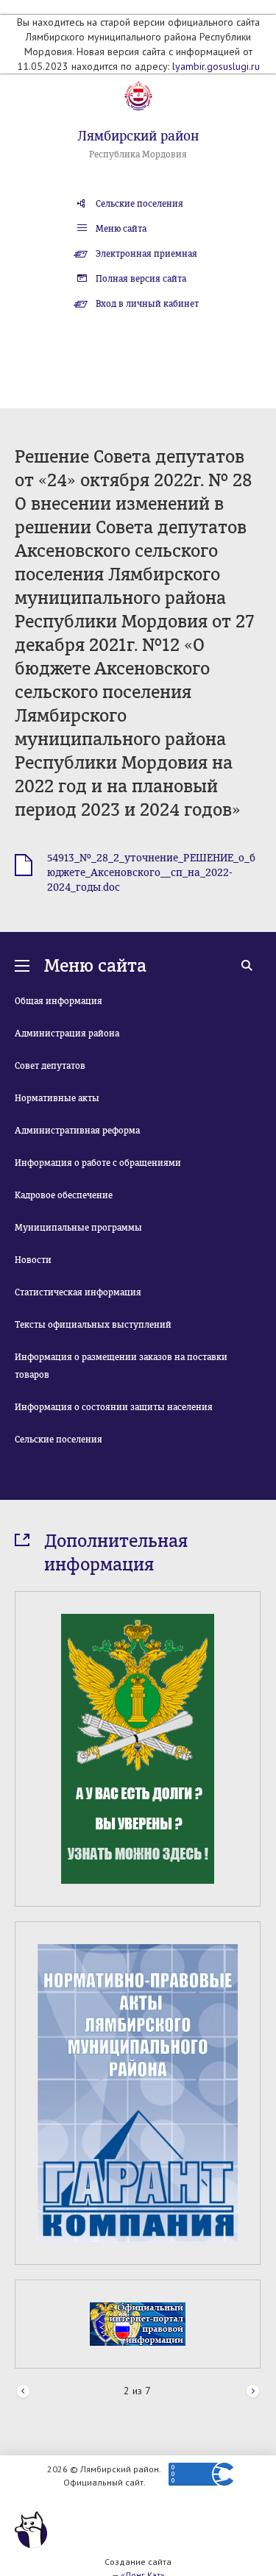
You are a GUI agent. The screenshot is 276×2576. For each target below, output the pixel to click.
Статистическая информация (78, 1292)
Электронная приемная (146, 254)
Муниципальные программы (78, 1228)
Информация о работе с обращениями (98, 1163)
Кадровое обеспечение (64, 1195)
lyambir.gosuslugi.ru (216, 66)
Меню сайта (121, 229)
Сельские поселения (139, 204)
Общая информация (59, 1001)
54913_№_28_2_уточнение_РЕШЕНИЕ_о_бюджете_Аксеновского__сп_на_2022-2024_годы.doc (151, 873)
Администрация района (67, 1033)
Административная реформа (77, 1131)
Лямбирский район (138, 136)
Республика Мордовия (138, 154)
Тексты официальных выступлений (93, 1325)
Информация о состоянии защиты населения (114, 1407)
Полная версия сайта (141, 279)
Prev (23, 2392)
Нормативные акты (57, 1098)
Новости (33, 1260)
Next (253, 2392)
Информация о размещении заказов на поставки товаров (121, 1366)
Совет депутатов (50, 1066)
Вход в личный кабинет (147, 304)
